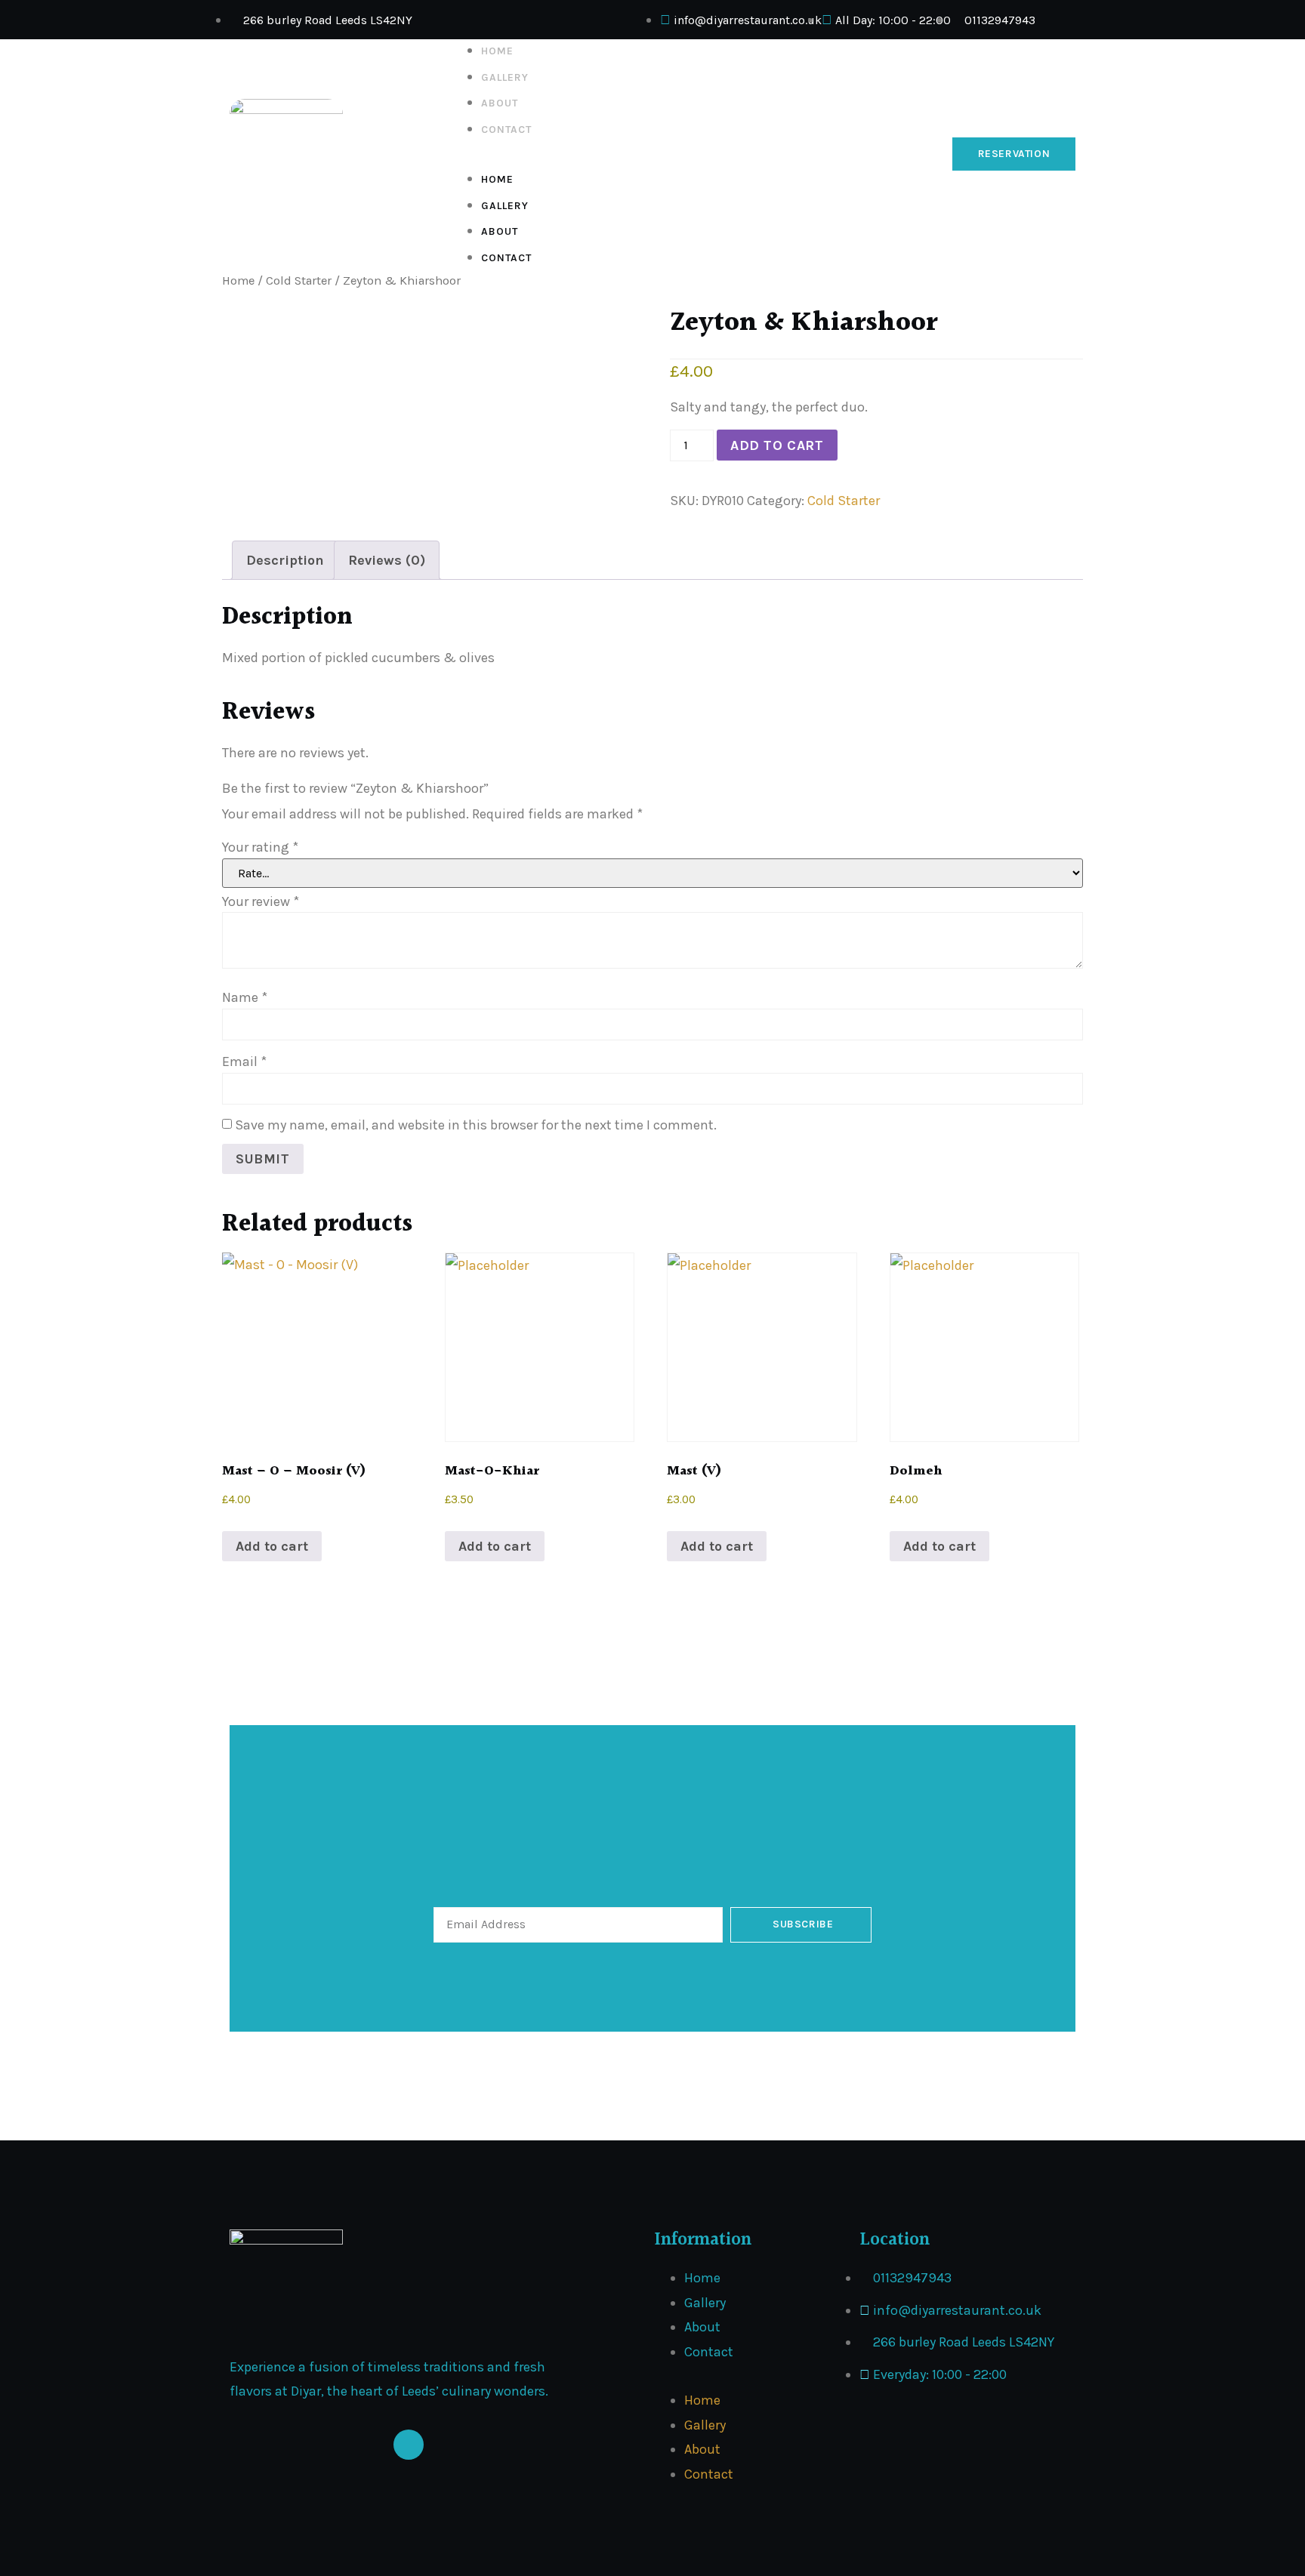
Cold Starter (299, 280)
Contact (506, 129)
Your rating (260, 847)
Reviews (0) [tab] (387, 560)
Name (245, 997)
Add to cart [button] (272, 1546)
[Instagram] (409, 2445)
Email (244, 1062)
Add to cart (777, 445)
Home (497, 51)
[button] (694, 154)
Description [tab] (285, 560)
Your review (261, 901)
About (500, 103)
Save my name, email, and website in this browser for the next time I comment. (476, 1125)
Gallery (505, 77)
